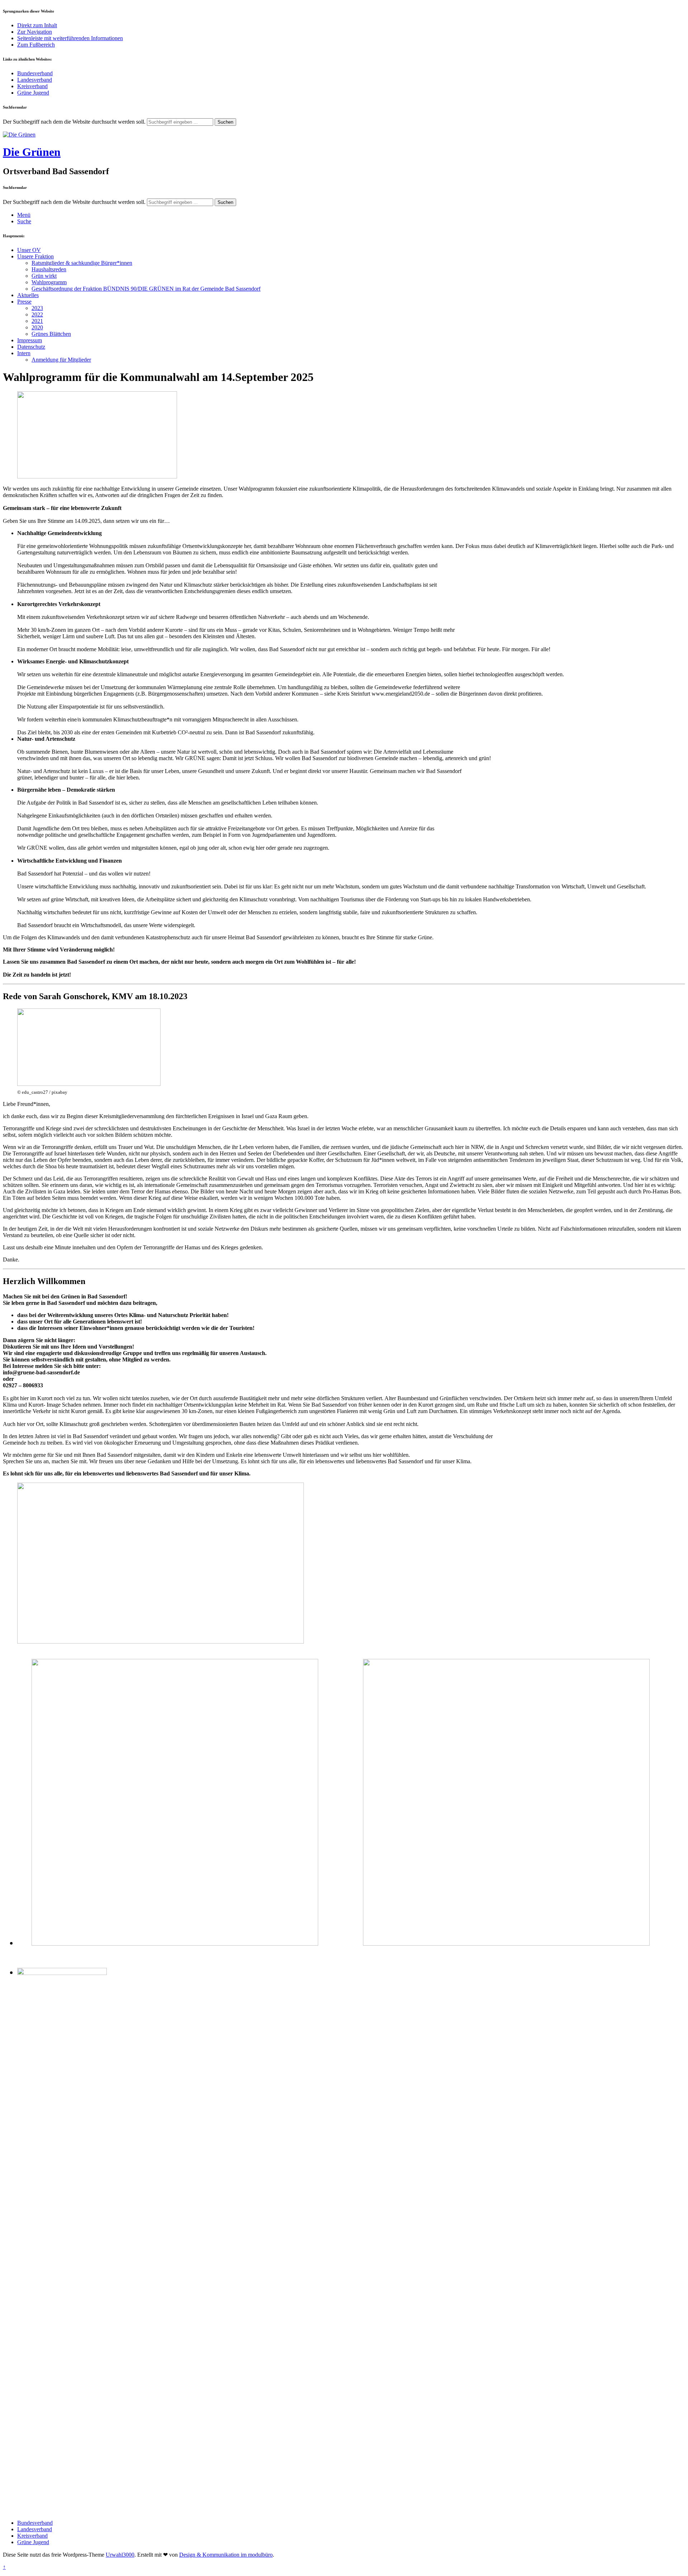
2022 (37, 314)
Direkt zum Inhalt (37, 25)
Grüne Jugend (33, 93)
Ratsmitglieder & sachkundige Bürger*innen (82, 263)
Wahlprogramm (49, 282)
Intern (24, 353)
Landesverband (35, 80)
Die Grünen (32, 152)
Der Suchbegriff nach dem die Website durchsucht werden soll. (74, 122)
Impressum (30, 340)
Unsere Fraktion (35, 256)
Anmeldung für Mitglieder (61, 360)
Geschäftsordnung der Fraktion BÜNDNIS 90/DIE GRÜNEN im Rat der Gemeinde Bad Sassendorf (146, 289)
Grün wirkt (44, 276)
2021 (37, 321)
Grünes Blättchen (51, 334)
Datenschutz (31, 347)
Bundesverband (35, 73)
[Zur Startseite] (19, 135)
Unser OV (29, 250)
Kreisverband (32, 86)
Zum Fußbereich (36, 45)
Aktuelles (28, 295)
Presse (24, 302)
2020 (37, 327)
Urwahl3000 (120, 2555)
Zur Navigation (35, 32)
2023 (37, 308)
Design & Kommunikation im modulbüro (226, 2555)
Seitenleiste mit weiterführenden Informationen (70, 38)
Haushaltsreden (49, 269)
